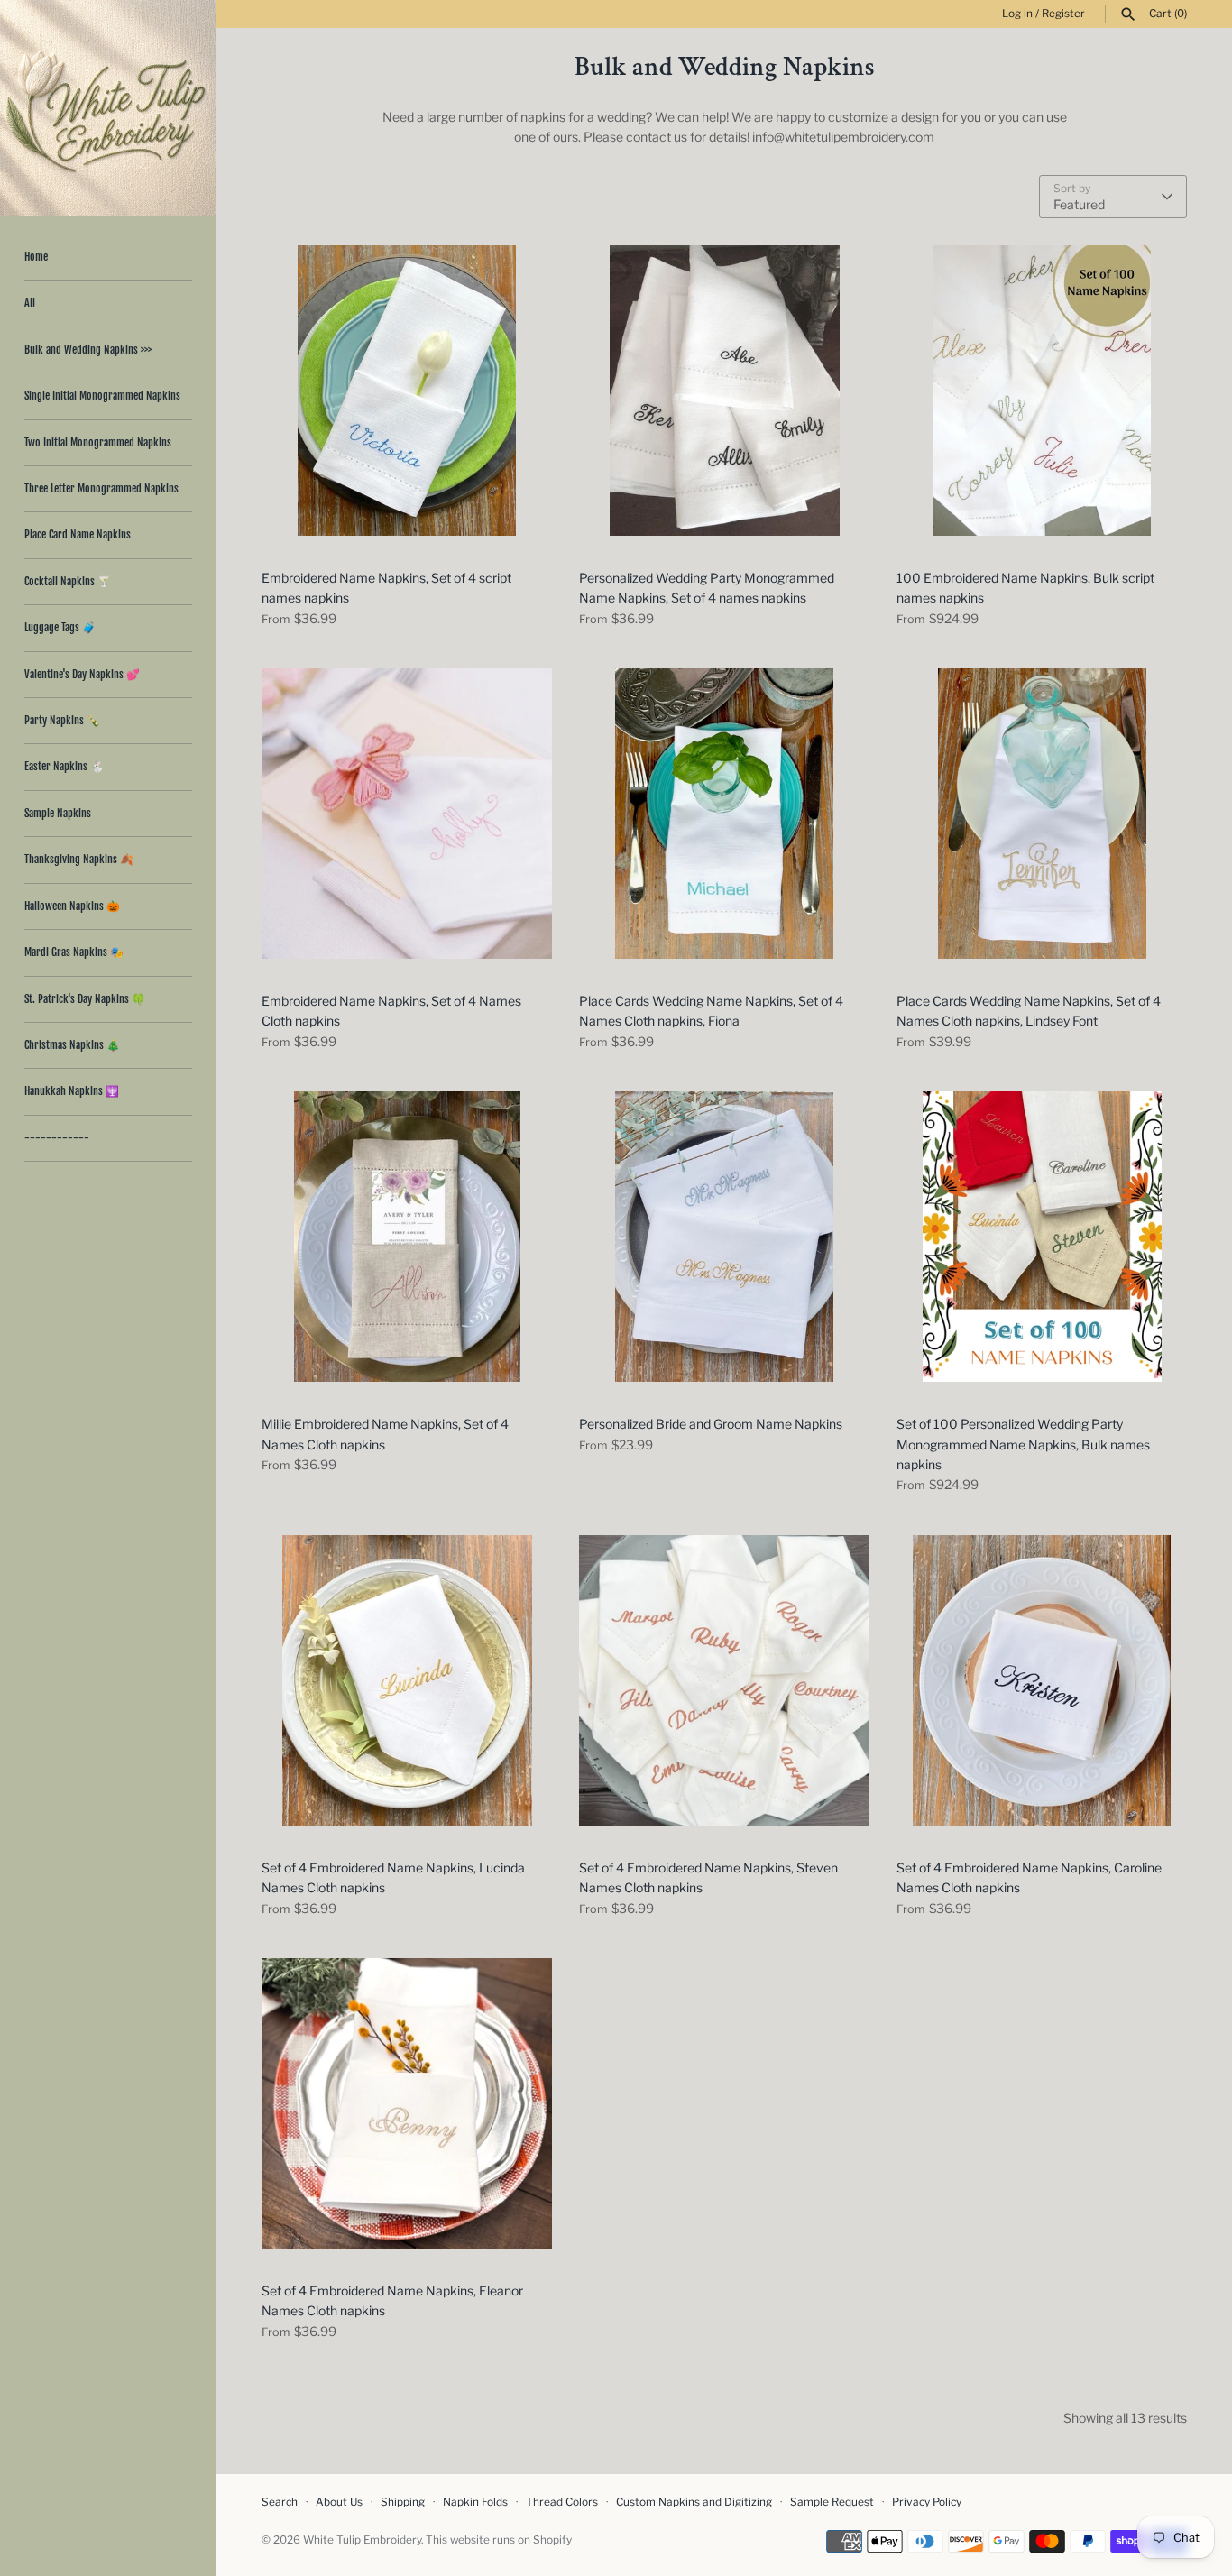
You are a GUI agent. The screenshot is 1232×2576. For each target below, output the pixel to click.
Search (280, 2502)
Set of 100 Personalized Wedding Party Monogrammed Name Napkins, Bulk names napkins (1023, 1444)
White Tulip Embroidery (362, 2540)
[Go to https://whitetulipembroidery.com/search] (1128, 14)
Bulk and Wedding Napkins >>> (88, 350)
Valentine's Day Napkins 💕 (82, 674)
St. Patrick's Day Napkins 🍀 (85, 999)
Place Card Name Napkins (78, 534)
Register (1063, 14)
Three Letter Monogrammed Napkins (101, 488)
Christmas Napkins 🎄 (72, 1045)
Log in (1017, 14)
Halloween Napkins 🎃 (72, 906)
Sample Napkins (58, 813)
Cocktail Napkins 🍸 (68, 581)
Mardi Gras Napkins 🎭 (74, 952)
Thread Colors (562, 2502)
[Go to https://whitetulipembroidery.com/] (108, 108)
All (30, 303)
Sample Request (832, 2502)
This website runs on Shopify (499, 2540)
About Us (339, 2502)
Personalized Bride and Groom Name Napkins (711, 1424)
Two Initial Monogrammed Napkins (98, 442)
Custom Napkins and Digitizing (694, 2502)
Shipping (403, 2502)
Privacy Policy (927, 2502)
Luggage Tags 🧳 (60, 627)
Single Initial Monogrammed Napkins (102, 396)
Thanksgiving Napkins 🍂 (79, 859)
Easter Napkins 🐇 (64, 766)
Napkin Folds (475, 2502)
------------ (57, 1138)
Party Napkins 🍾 (62, 720)
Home (36, 257)
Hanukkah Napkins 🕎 (72, 1091)
